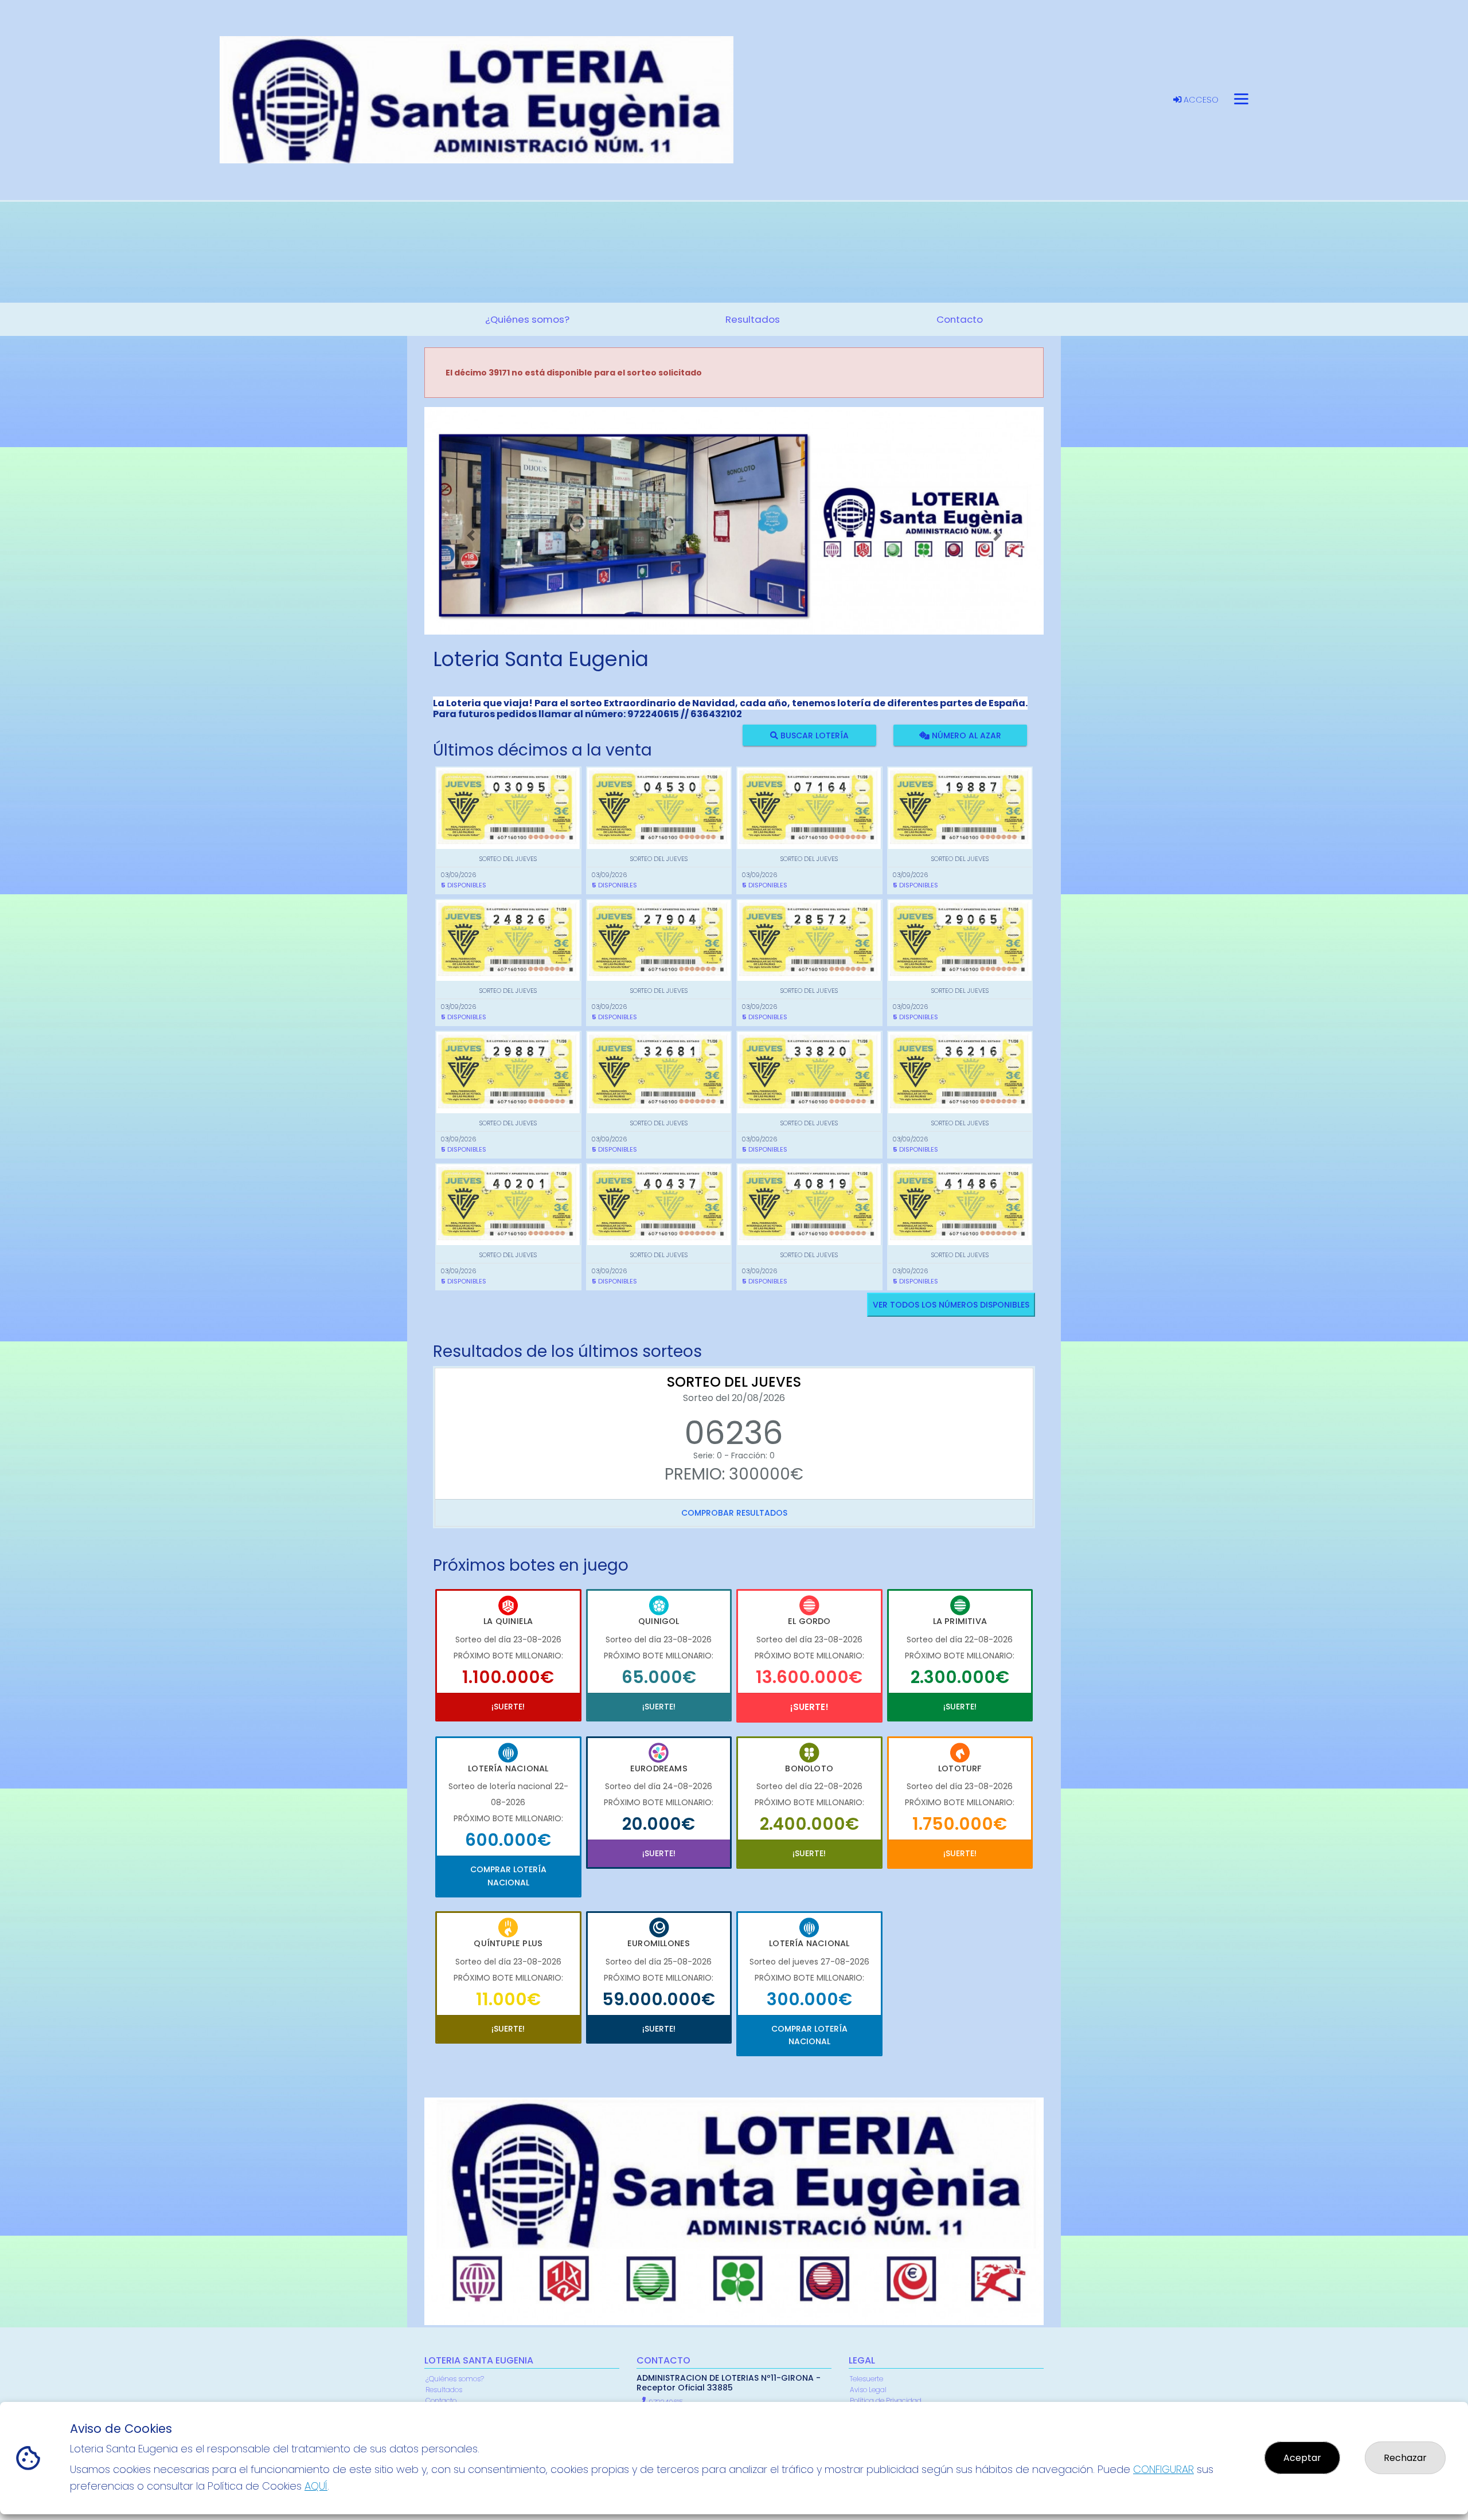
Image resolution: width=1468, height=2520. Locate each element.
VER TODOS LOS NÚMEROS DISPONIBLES (951, 1305)
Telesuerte (866, 2379)
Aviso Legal (868, 2390)
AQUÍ (316, 2486)
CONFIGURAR (1164, 2469)
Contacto (441, 2400)
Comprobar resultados (734, 1513)
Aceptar (1302, 2458)
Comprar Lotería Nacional (508, 1876)
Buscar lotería (813, 735)
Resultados (444, 2390)
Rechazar (1405, 2458)
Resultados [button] (753, 319)
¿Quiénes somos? (455, 2379)
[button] (471, 535)
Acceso (1200, 100)
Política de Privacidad (886, 2400)
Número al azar (965, 735)
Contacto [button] (960, 319)
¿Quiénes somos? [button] (527, 319)
